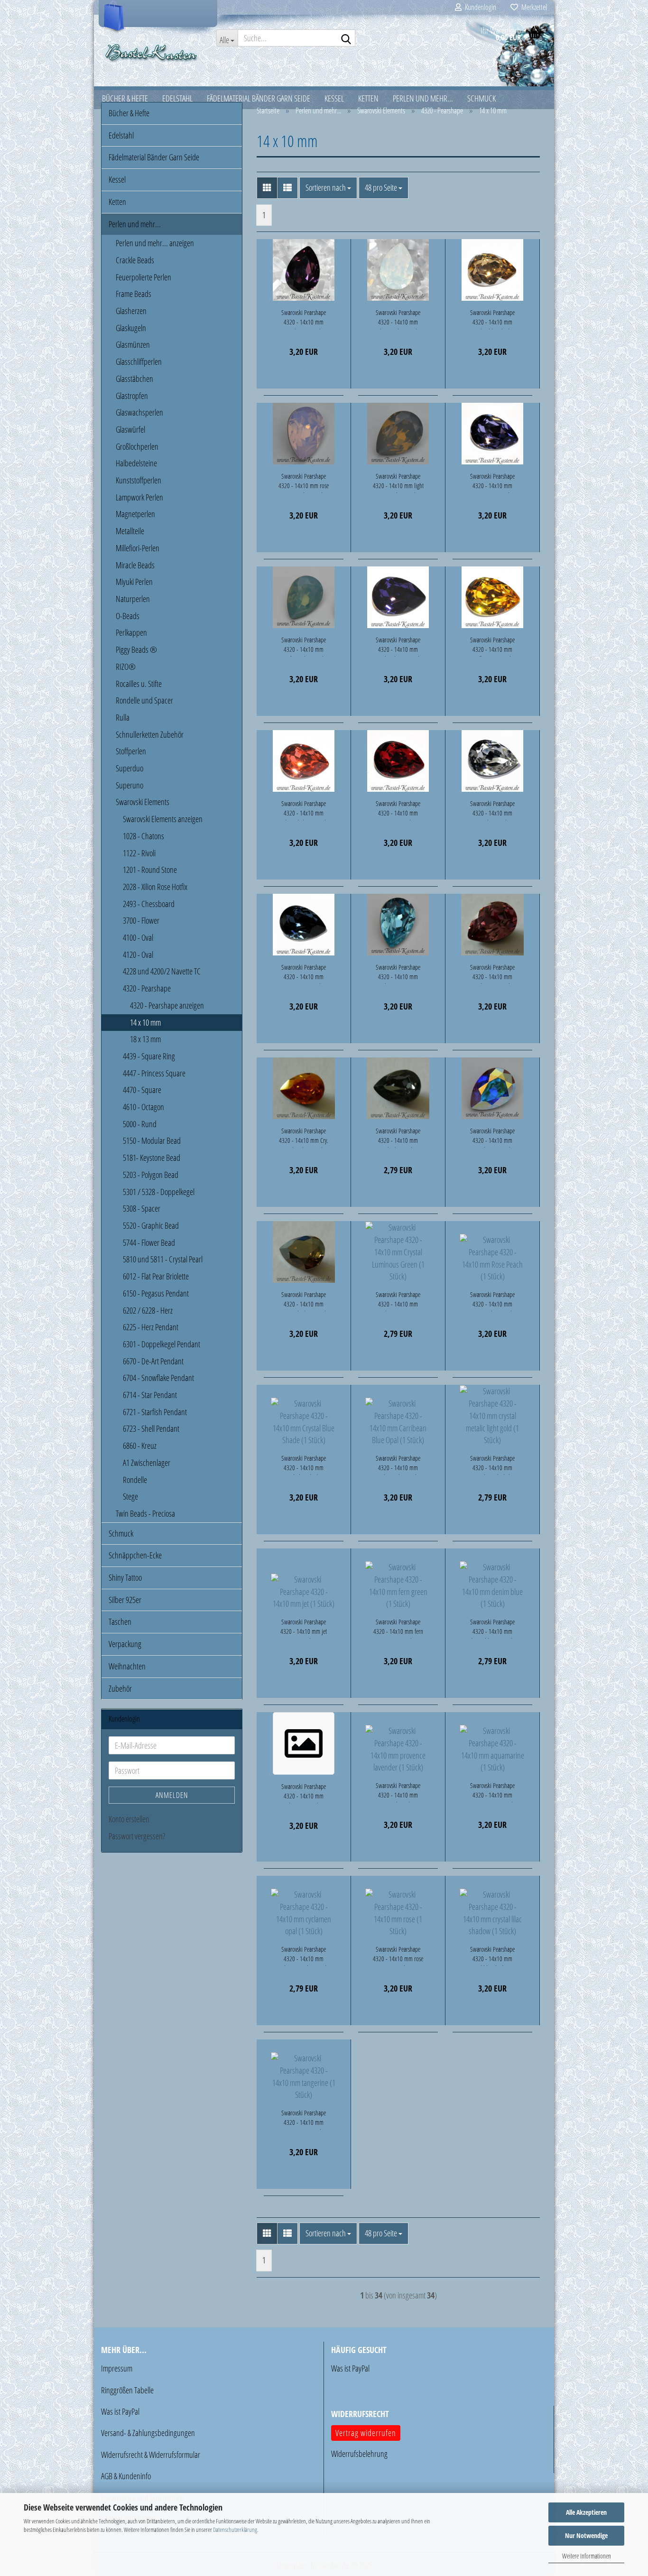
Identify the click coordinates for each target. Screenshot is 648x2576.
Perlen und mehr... (135, 224)
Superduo (130, 768)
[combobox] (328, 188)
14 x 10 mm (145, 1022)
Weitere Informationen (587, 2556)
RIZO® (126, 667)
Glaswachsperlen (139, 412)
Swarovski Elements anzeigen (163, 819)
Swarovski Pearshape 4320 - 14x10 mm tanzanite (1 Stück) (492, 482)
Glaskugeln (131, 328)
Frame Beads (134, 294)
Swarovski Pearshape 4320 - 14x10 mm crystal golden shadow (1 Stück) (493, 319)
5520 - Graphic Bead (151, 1225)
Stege (130, 1496)
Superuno (130, 785)
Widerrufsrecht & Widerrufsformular (151, 2455)
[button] (267, 188)
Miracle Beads (135, 565)
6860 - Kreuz (140, 1446)
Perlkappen (131, 632)
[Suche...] (346, 38)
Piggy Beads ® (136, 649)
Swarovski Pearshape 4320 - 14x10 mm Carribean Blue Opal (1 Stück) (398, 1464)
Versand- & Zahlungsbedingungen (148, 2433)
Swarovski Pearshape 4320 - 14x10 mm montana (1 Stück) (304, 973)
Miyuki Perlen (134, 582)
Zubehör (120, 1688)
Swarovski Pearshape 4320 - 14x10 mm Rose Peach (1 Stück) (492, 1301)
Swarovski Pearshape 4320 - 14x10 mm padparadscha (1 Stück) (304, 810)
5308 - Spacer (142, 1208)
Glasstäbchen (134, 379)
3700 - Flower (141, 920)
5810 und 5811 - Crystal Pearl (163, 1259)
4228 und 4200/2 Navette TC (162, 971)
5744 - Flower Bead (149, 1242)
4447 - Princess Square (154, 1073)
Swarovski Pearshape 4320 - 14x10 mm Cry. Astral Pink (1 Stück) (304, 1137)
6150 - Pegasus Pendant (156, 1293)
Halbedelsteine (136, 463)
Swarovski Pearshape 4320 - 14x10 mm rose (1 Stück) (398, 1955)
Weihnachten (127, 1666)
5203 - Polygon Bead (151, 1175)
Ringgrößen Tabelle (127, 2390)
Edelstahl (121, 135)
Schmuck (121, 1533)
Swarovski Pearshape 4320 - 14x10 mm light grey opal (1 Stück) (398, 482)
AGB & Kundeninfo (126, 2476)
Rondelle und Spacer (144, 700)
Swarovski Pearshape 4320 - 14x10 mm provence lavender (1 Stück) (398, 1792)
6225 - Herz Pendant (151, 1327)
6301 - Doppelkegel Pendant (162, 1344)
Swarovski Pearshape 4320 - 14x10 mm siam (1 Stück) (398, 810)
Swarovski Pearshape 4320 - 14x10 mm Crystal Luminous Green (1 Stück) (398, 1301)
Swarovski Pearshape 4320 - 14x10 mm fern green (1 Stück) (398, 1628)
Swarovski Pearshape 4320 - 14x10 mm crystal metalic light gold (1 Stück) (492, 1464)
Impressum (117, 2368)
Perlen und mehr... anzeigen (155, 243)
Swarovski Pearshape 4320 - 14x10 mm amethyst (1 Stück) (304, 319)
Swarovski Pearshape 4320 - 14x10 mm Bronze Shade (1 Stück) (304, 1301)
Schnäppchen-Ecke (135, 1555)
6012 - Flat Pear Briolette (156, 1276)
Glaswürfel (130, 429)
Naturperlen (133, 599)
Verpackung (125, 1644)
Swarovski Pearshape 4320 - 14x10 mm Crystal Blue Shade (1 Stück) (304, 1464)
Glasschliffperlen (139, 361)
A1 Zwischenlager (147, 1463)
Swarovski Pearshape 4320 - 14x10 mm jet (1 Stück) (304, 1628)
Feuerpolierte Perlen (143, 277)
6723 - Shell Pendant (151, 1428)
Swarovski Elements (143, 802)
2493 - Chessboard (149, 904)
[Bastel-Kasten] (152, 52)
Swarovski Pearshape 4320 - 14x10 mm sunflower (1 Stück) (492, 646)
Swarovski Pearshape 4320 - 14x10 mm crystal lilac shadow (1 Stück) (493, 1955)
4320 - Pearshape (147, 988)
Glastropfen (132, 396)
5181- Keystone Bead (152, 1158)
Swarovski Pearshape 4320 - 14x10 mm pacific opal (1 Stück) (304, 646)
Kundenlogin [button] (479, 7)
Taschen (120, 1622)
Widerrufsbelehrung (359, 2454)
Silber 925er (125, 1600)
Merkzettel (532, 7)
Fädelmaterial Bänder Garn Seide (154, 157)
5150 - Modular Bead (152, 1140)
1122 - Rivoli (139, 853)
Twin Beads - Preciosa (145, 1513)
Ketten (117, 202)
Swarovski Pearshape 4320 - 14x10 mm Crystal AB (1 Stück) (492, 1137)
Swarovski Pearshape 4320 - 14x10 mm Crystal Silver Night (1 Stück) (398, 1137)
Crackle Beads (135, 260)
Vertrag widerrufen (366, 2433)
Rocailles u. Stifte (139, 684)
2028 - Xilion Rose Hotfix (155, 887)
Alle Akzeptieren (586, 2512)
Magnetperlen (135, 514)
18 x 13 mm (145, 1039)
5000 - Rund (140, 1124)
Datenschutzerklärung (235, 2530)
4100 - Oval (138, 937)
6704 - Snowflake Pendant (158, 1378)
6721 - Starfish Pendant (155, 1412)
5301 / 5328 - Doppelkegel (159, 1192)
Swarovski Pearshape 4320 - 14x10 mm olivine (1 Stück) (304, 1793)
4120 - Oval (138, 954)
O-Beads (128, 616)
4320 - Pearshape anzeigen (167, 1005)
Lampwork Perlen (139, 497)
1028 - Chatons (143, 836)
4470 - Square (142, 1090)
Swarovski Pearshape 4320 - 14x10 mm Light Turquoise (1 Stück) (398, 973)
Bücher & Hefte (129, 113)
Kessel (117, 179)
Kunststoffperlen (139, 480)
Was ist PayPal (120, 2411)
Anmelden (172, 1795)
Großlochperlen (137, 446)
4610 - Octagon (143, 1107)
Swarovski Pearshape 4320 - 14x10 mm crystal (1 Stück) (492, 810)
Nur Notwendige (586, 2535)
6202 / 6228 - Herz (148, 1310)
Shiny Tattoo (125, 1577)
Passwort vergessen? (137, 1836)
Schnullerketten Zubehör (150, 734)
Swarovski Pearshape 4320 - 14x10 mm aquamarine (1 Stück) (492, 1792)
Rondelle (135, 1480)
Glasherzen (131, 311)
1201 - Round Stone (150, 870)
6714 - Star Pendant (150, 1395)
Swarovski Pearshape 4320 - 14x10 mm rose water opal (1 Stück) (304, 482)
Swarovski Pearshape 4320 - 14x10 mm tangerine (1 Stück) (304, 2119)
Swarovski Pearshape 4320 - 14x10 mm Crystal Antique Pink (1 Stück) (493, 973)
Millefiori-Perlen (138, 548)
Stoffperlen (131, 751)
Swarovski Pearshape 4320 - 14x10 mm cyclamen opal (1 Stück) (304, 1955)
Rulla (123, 717)
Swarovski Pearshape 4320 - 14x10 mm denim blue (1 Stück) (492, 1628)
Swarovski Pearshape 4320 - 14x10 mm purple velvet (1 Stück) (398, 646)
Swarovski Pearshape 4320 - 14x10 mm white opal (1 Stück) (398, 319)
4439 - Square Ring (149, 1056)
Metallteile (130, 531)
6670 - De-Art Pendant (153, 1361)
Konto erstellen (129, 1819)
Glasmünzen (133, 344)
